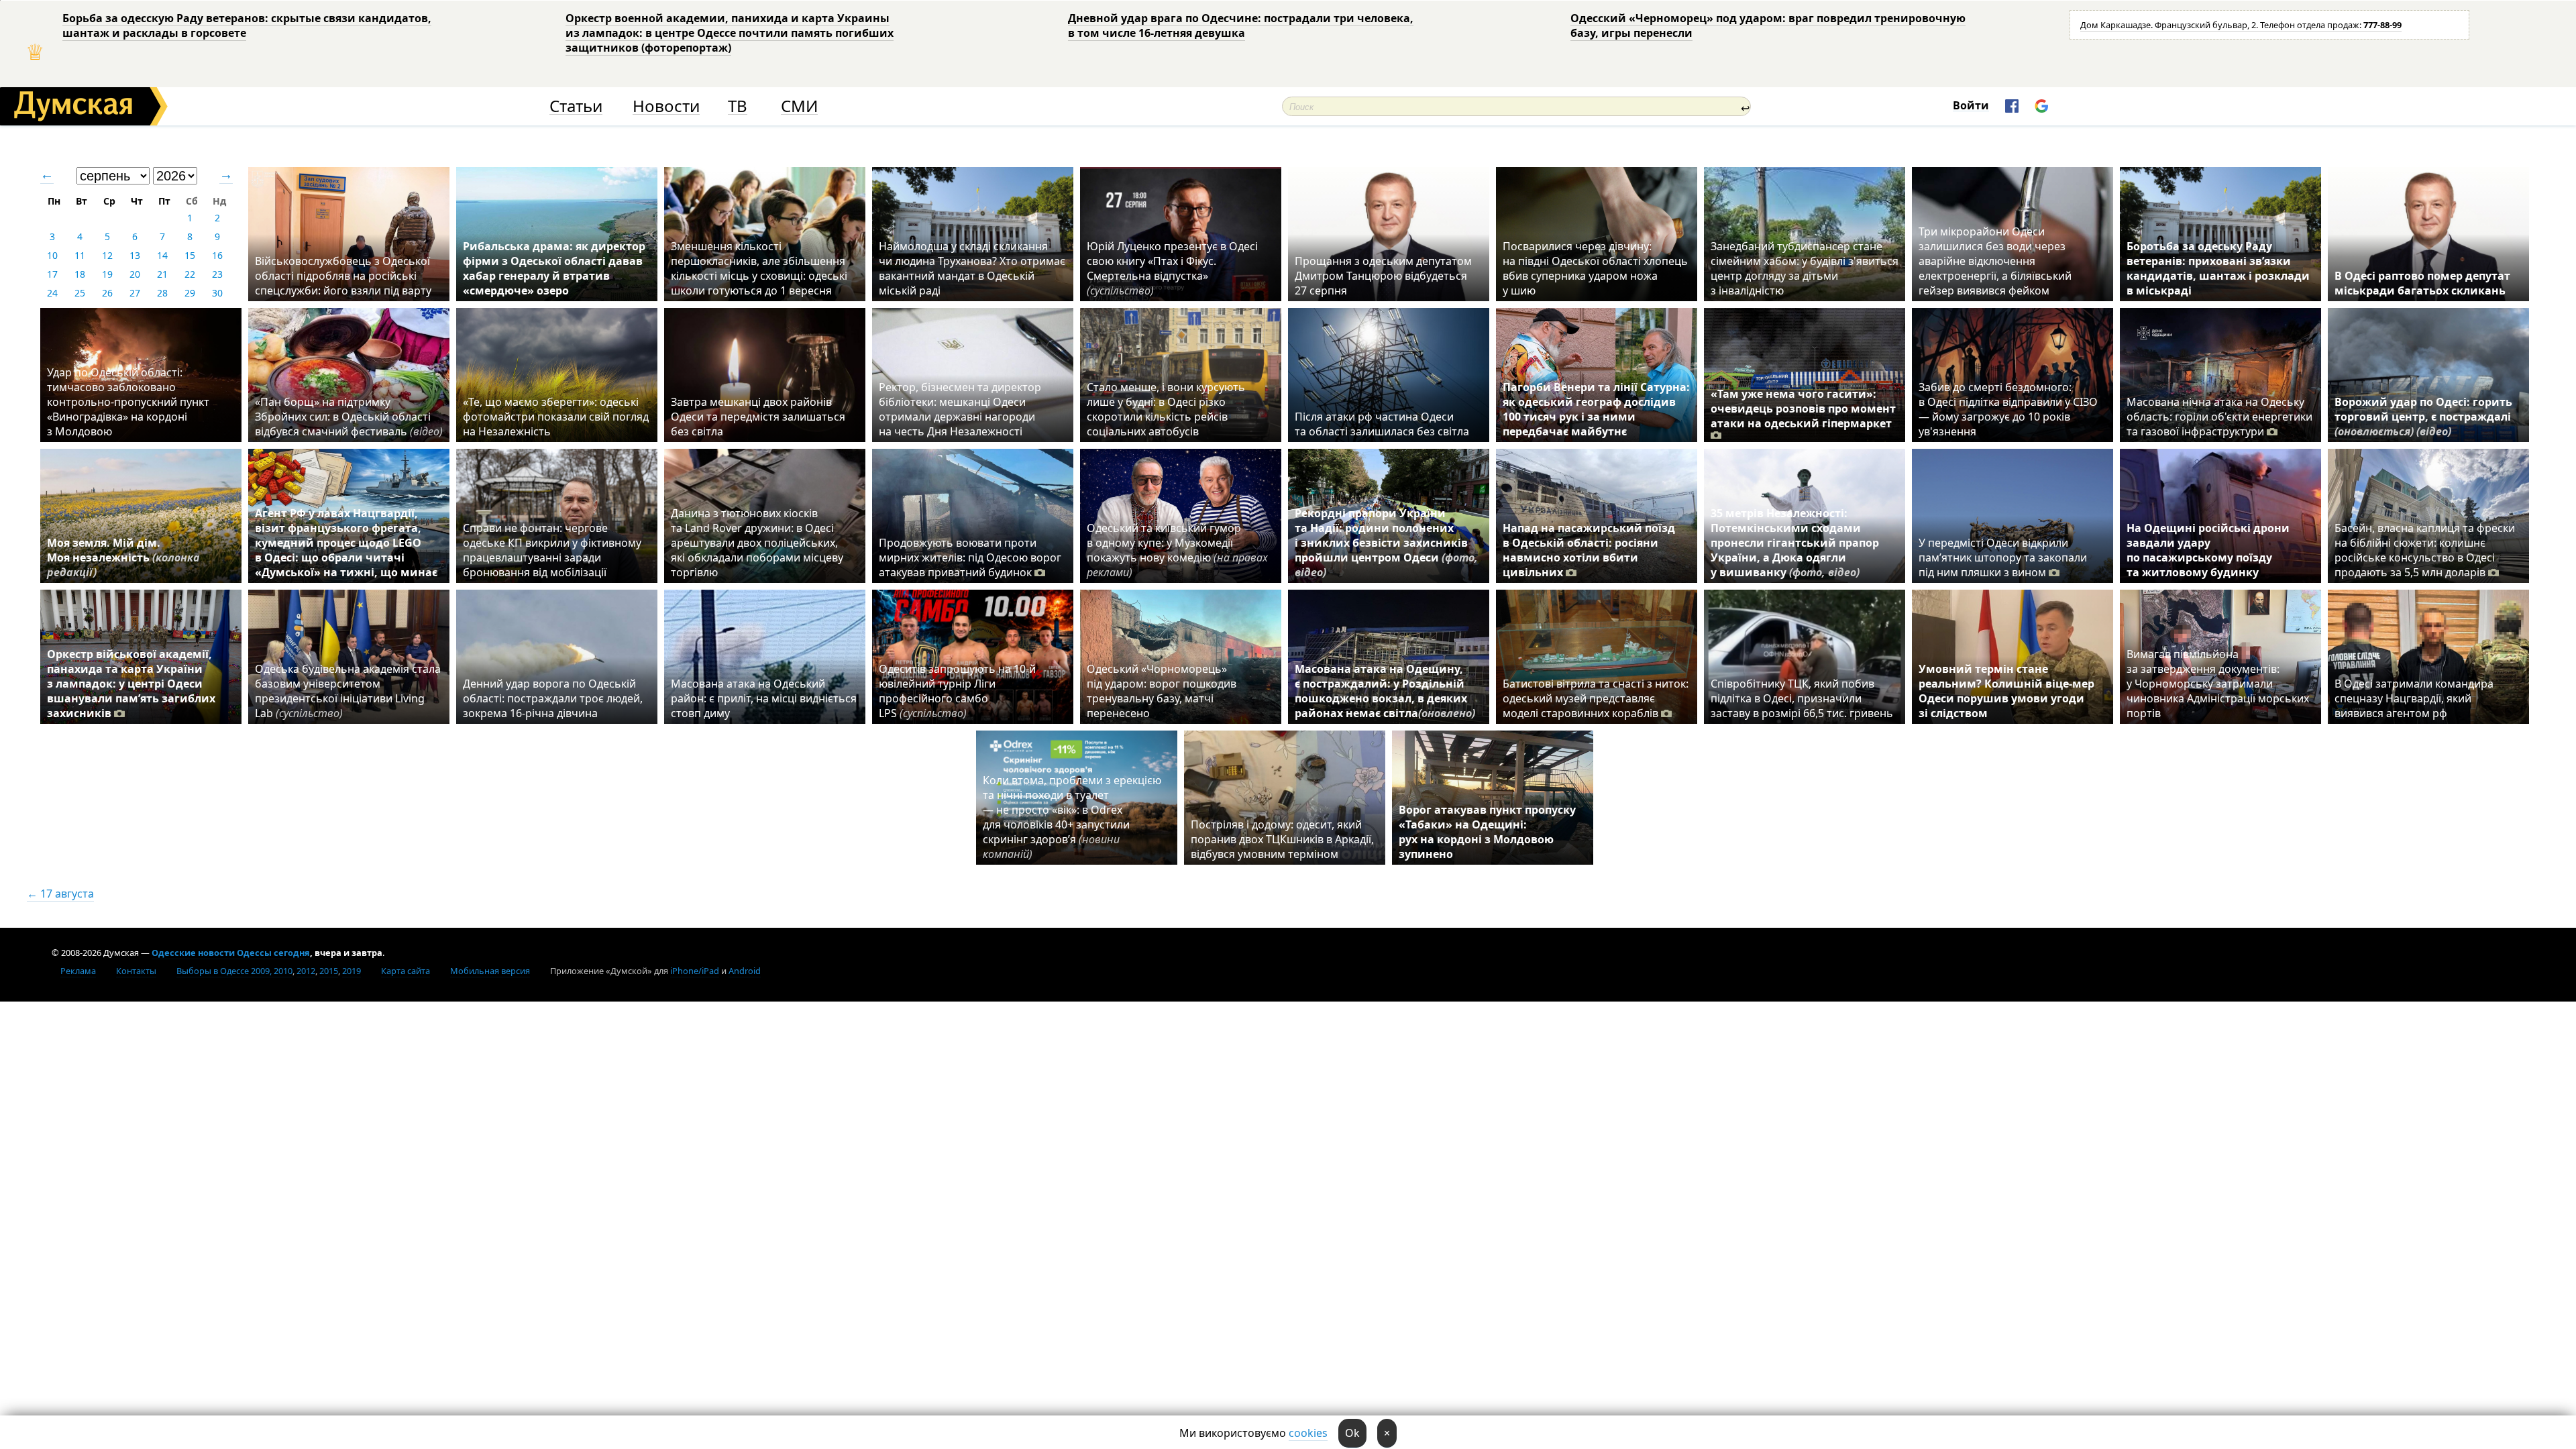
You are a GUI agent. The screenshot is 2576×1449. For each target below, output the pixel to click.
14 (162, 255)
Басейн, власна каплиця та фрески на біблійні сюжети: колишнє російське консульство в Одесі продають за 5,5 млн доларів (2425, 550)
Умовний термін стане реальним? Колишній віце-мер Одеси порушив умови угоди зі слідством (2006, 691)
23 (217, 274)
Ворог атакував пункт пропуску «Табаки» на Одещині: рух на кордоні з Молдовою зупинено (1487, 832)
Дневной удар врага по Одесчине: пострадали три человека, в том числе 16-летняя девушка (1241, 25)
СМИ (799, 106)
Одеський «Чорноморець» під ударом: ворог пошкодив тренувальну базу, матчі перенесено (1162, 691)
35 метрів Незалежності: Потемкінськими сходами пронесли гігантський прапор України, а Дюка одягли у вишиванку (1795, 543)
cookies (1308, 1433)
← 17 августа (60, 894)
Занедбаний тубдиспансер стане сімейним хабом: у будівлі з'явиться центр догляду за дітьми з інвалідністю (1805, 268)
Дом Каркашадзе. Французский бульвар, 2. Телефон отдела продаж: (2241, 25)
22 (190, 274)
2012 (306, 971)
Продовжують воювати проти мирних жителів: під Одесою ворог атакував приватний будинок (970, 557)
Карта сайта (406, 971)
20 (135, 274)
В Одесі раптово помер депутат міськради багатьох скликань (2422, 283)
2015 (329, 971)
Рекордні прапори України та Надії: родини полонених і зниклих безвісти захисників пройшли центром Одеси (1386, 543)
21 (162, 274)
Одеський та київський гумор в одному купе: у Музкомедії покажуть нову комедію (1177, 550)
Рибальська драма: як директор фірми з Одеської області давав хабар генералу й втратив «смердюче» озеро (554, 268)
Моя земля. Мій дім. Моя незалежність (123, 557)
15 (190, 255)
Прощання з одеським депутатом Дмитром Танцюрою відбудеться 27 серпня (1383, 276)
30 (217, 293)
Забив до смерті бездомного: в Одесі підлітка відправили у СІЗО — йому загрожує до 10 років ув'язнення (2008, 409)
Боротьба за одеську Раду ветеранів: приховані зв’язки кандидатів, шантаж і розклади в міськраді (2218, 268)
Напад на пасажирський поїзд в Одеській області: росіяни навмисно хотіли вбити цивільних (1589, 550)
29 (190, 293)
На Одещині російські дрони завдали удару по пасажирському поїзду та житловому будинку (2208, 550)
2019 (352, 971)
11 (80, 255)
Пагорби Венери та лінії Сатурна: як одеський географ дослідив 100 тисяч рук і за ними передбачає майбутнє (1596, 409)
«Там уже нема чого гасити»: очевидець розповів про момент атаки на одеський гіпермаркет (1803, 409)
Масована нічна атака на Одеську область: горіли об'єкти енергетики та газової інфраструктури (2219, 417)
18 (80, 274)
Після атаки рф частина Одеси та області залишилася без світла (1382, 424)
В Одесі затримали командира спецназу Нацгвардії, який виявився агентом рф (2414, 698)
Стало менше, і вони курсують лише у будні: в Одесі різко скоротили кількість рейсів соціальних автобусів (1166, 409)
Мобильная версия (490, 971)
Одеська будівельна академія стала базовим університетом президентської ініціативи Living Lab (348, 691)
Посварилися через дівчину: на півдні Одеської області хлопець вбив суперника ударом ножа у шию (1595, 268)
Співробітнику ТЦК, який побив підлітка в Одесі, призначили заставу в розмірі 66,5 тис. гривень (1802, 698)
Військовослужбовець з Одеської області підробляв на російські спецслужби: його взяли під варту (343, 276)
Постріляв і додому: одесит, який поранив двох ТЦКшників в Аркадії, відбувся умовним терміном (1282, 839)
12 (107, 255)
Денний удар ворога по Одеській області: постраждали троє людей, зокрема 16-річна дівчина (553, 698)
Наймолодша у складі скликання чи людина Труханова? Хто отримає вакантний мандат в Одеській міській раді (972, 268)
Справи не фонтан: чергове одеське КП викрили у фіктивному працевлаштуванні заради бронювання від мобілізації (552, 550)
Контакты (136, 971)
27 (135, 293)
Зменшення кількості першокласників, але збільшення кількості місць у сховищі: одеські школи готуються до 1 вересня (759, 268)
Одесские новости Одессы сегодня (231, 953)
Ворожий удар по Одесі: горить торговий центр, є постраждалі (2423, 417)
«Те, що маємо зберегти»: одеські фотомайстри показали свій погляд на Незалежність (556, 417)
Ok (1352, 1433)
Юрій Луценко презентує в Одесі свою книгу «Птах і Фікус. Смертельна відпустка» (1172, 268)
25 (80, 293)
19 (107, 274)
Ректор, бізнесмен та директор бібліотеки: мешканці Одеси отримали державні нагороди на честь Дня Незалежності (960, 409)
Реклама (78, 971)
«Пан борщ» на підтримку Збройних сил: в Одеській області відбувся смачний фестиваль (349, 417)
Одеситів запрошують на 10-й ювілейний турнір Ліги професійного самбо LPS (957, 691)
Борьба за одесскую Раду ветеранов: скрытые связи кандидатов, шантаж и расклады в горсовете (247, 25)
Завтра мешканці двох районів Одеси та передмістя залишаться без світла (758, 417)
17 (52, 274)
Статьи (576, 106)
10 (52, 255)
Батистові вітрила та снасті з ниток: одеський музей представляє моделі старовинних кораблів (1596, 698)
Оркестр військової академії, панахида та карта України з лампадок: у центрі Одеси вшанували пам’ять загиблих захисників (131, 684)
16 (217, 255)
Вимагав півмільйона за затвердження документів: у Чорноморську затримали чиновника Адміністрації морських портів (2218, 684)
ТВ (738, 106)
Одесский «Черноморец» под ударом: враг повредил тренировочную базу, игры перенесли (1768, 25)
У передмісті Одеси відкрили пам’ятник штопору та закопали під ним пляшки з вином (2003, 557)
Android (745, 971)
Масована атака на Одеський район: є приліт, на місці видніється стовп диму (764, 698)
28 (162, 293)
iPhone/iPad (695, 971)
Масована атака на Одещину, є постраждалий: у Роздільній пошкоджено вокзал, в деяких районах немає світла (1385, 691)
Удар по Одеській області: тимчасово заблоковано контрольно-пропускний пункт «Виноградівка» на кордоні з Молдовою (128, 402)
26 (107, 293)
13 (135, 255)
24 (52, 293)
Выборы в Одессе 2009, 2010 (234, 971)
